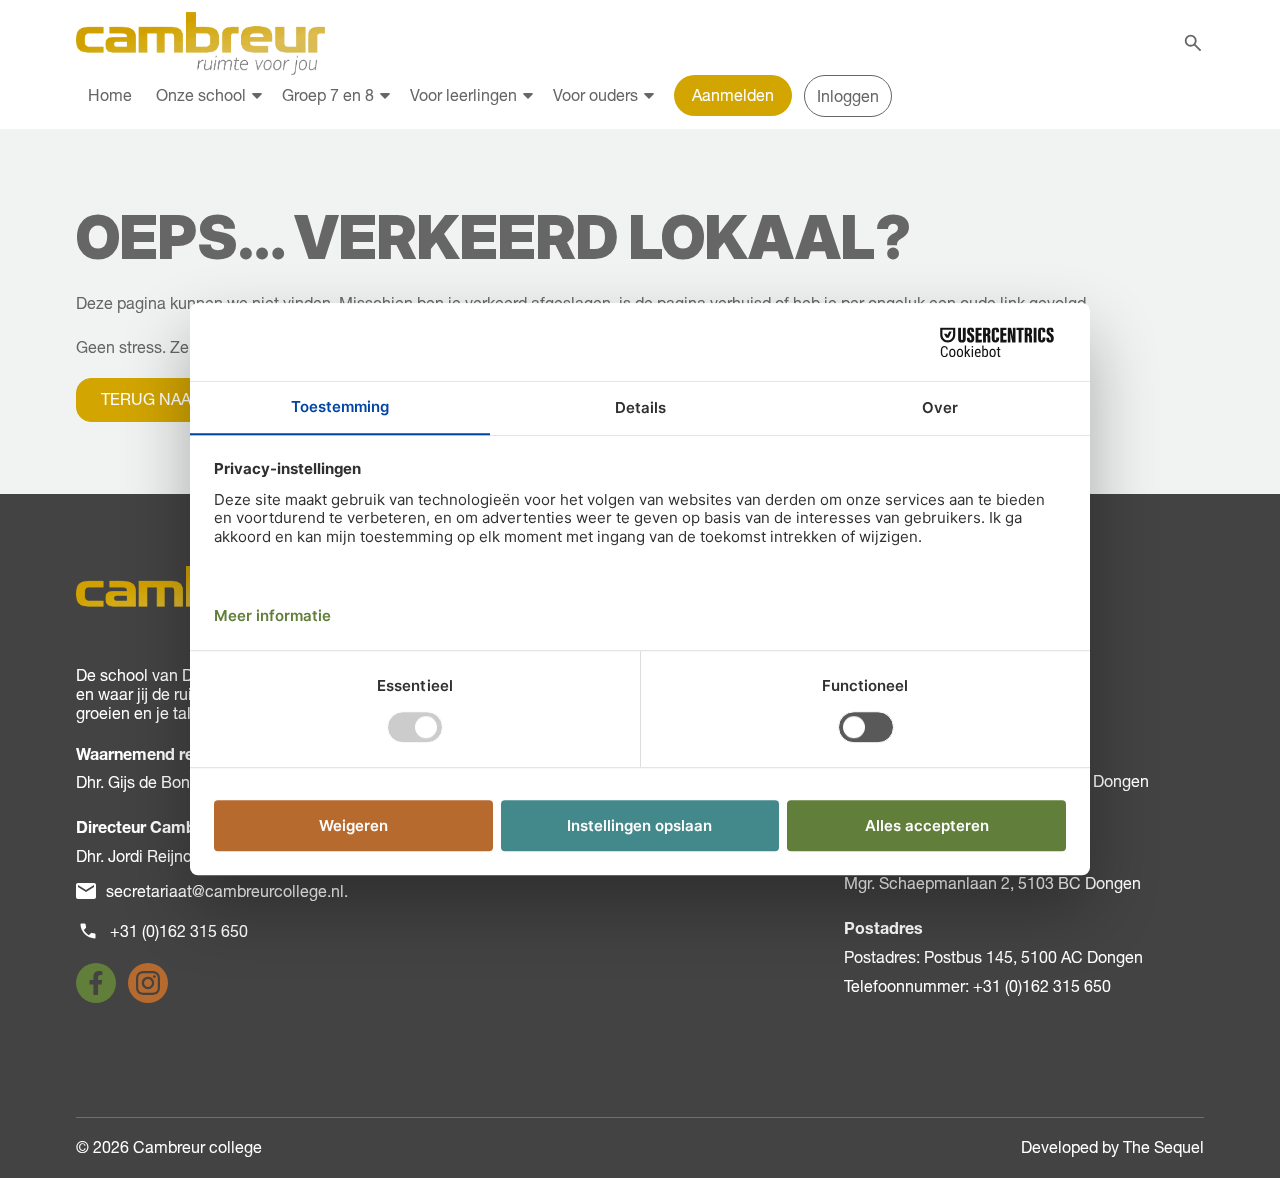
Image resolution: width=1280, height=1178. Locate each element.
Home (110, 95)
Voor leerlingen (463, 95)
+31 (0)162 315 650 (179, 931)
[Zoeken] (1193, 43)
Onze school (201, 95)
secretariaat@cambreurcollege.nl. (227, 891)
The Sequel (1163, 1147)
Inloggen (848, 96)
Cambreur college (197, 1147)
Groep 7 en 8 (328, 95)
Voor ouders (595, 95)
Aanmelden (733, 95)
